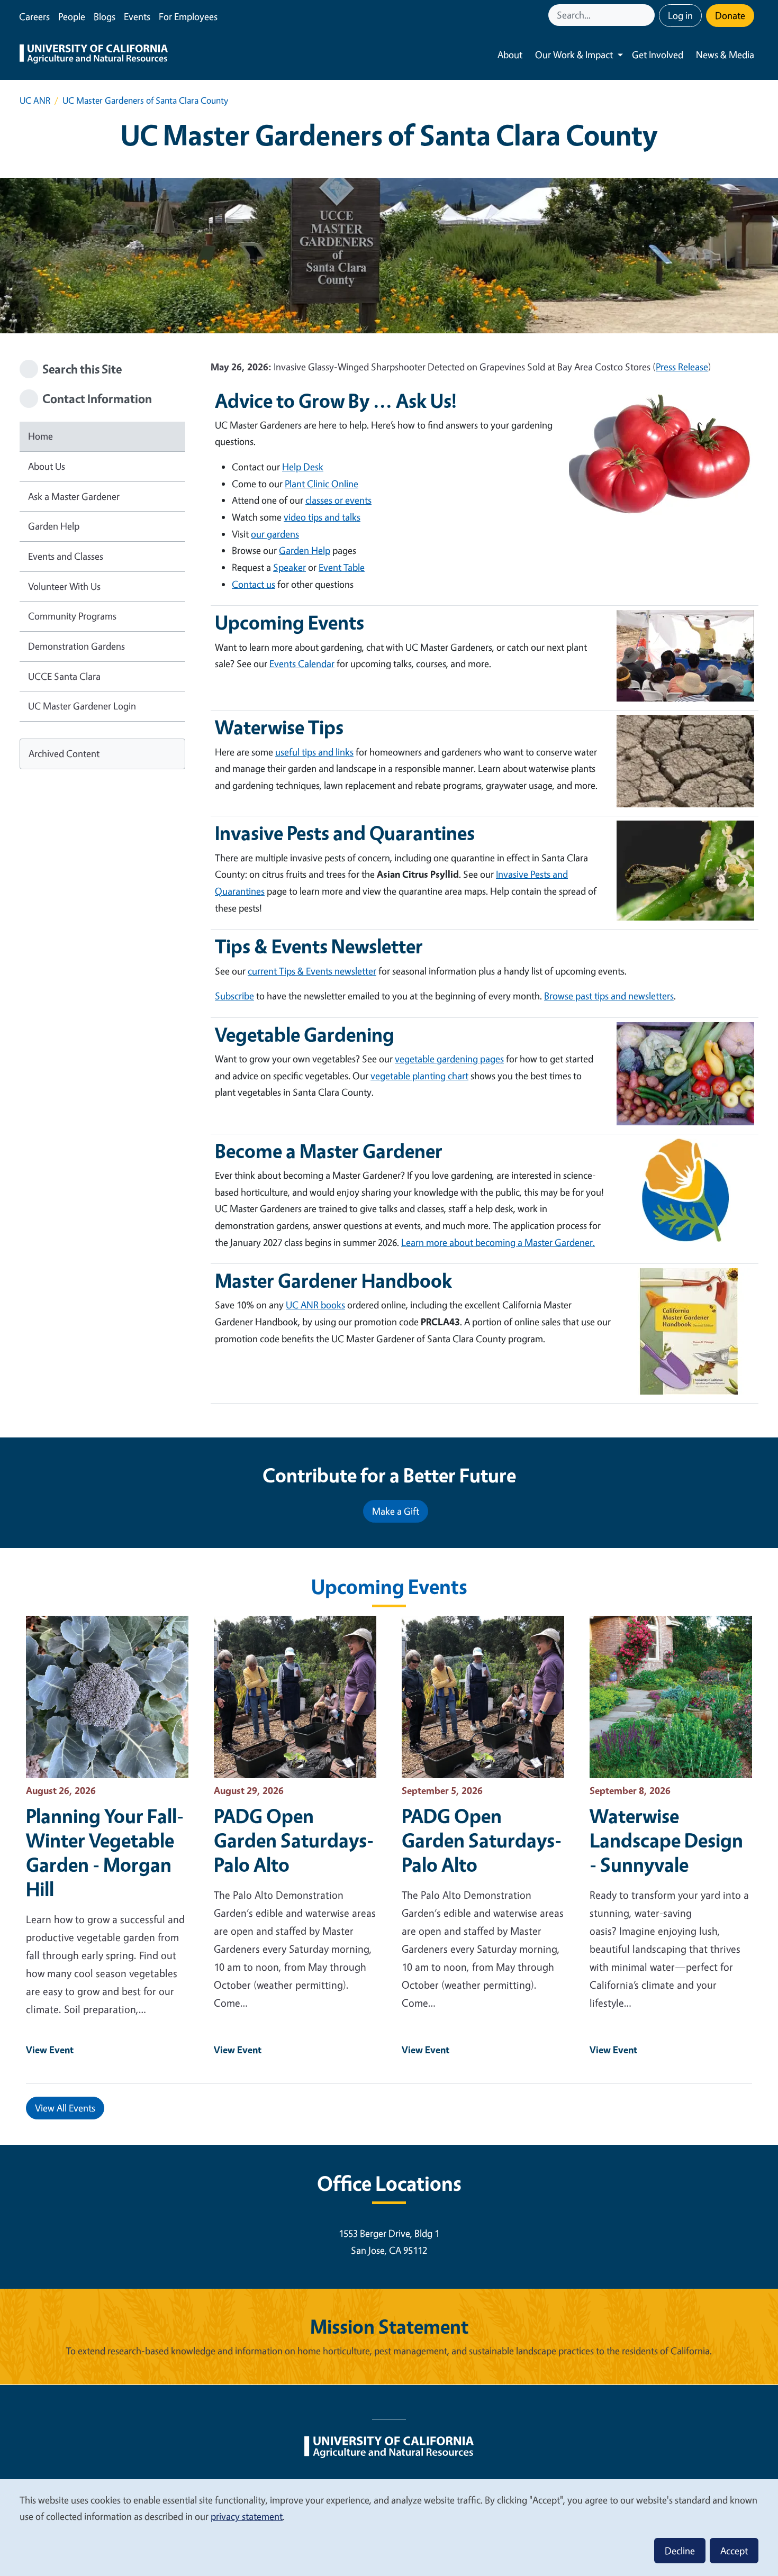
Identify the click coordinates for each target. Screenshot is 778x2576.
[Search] (648, 15)
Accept (734, 2551)
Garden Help (54, 526)
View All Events (65, 2108)
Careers (34, 16)
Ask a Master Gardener (74, 496)
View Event (50, 2050)
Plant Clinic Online (322, 484)
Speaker (290, 567)
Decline (680, 2551)
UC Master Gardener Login (82, 706)
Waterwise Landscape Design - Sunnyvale (666, 1840)
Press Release (682, 367)
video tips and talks (322, 517)
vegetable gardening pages (449, 1059)
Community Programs (72, 616)
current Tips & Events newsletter (312, 971)
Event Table (342, 567)
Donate (730, 15)
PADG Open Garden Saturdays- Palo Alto (294, 1840)
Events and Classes (66, 556)
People (72, 16)
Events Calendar (302, 663)
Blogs (105, 16)
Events (137, 16)
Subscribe (234, 996)
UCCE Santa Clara (64, 676)
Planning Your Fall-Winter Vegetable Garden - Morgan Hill (105, 1852)
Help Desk (303, 467)
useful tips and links (314, 752)
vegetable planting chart (419, 1076)
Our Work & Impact (574, 54)
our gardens (275, 534)
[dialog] (389, 2527)
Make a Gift (396, 1511)
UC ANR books (315, 1305)
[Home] (94, 55)
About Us (47, 466)
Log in (680, 15)
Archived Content (64, 753)
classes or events (338, 500)
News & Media (725, 54)
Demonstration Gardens (76, 646)
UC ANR (35, 100)
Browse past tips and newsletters (609, 996)
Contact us (254, 584)
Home (40, 436)
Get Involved (658, 54)
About (510, 54)
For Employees (188, 16)
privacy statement (247, 2516)
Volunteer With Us (64, 586)
